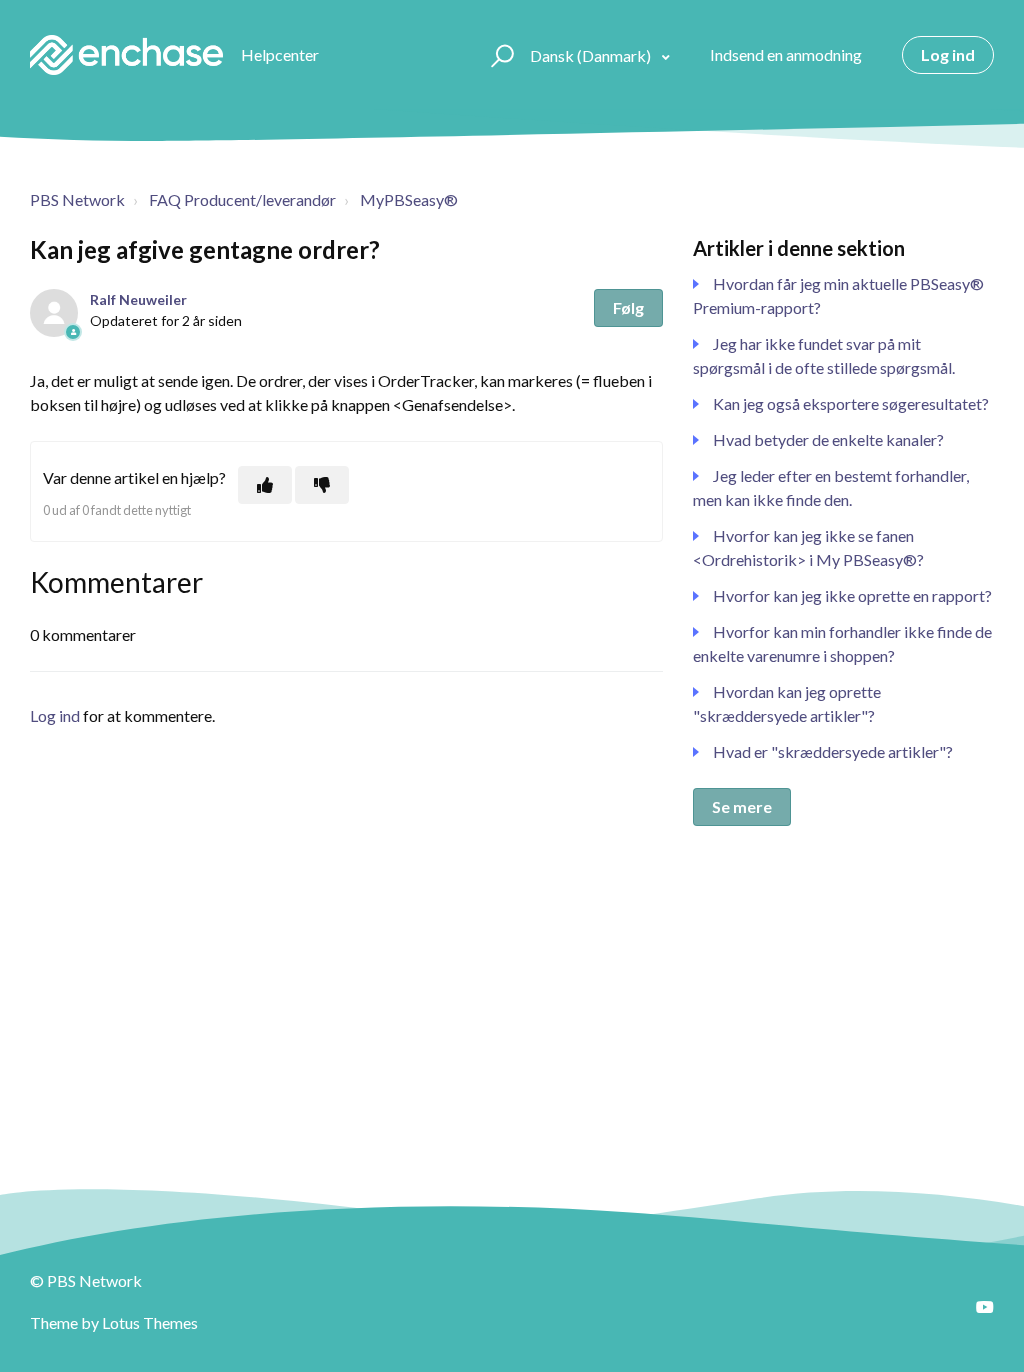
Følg (628, 307)
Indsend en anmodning (786, 54)
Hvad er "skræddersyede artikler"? (833, 751)
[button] (499, 55)
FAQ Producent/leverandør (242, 199)
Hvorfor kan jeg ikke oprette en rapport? (852, 595)
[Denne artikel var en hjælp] (265, 485)
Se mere (742, 806)
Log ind (55, 715)
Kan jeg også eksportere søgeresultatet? (851, 403)
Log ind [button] (948, 54)
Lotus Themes (150, 1322)
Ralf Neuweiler (138, 299)
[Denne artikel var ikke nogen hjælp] (322, 485)
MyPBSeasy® (409, 199)
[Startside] (126, 55)
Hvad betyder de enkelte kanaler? (828, 439)
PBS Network (77, 199)
